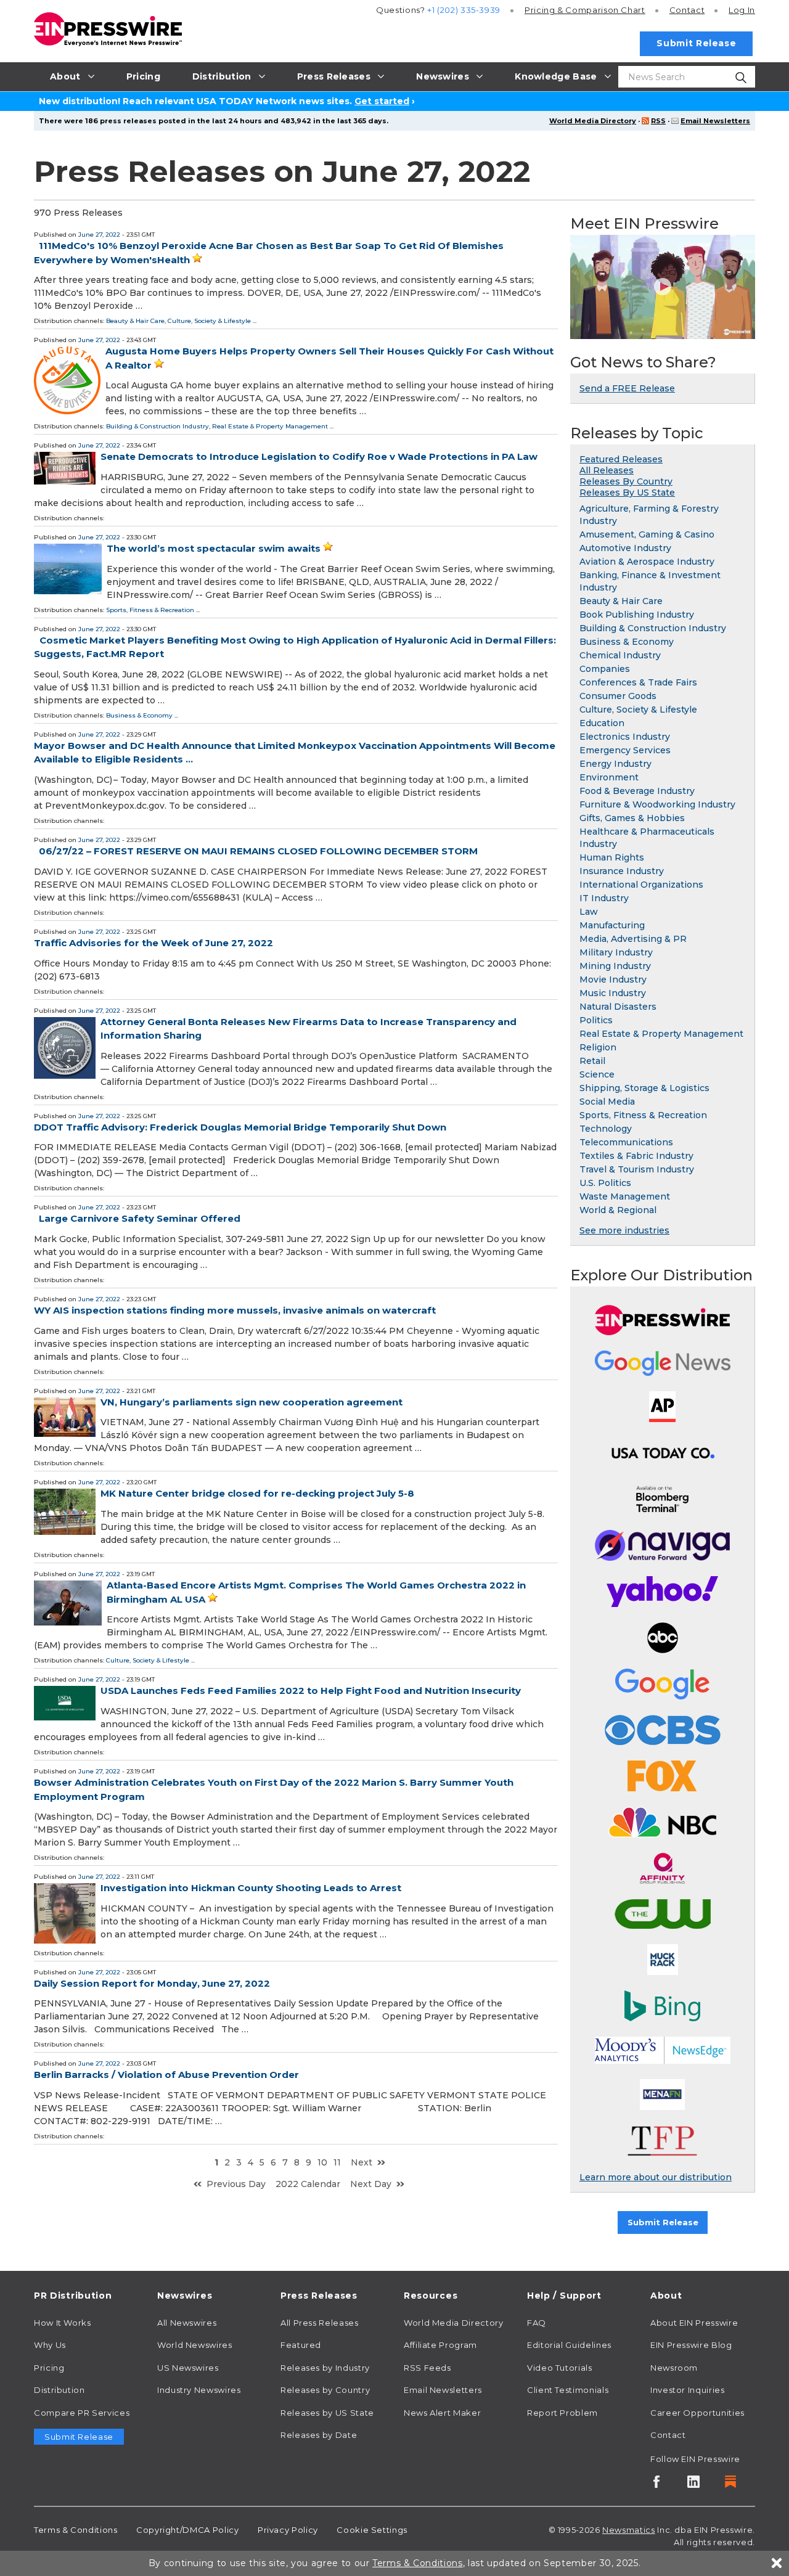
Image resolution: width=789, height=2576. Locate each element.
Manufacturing (612, 925)
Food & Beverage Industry (637, 791)
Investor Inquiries (688, 2390)
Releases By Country (626, 481)
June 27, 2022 (99, 235)
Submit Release (696, 43)
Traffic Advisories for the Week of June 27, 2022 (153, 943)
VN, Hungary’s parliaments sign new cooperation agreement (251, 1402)
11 (337, 2162)
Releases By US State (627, 493)
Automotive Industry (625, 548)
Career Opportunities (697, 2413)
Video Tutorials (560, 2368)
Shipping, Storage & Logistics (644, 1088)
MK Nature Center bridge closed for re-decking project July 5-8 (257, 1493)
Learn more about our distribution (656, 2177)
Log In (742, 10)
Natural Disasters (618, 1007)
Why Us (50, 2345)
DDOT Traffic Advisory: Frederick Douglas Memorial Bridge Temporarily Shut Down (240, 1127)
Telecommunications (626, 1142)
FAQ (537, 2323)
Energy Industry (615, 764)
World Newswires (195, 2345)
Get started (382, 101)
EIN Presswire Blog (691, 2345)
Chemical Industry (620, 655)
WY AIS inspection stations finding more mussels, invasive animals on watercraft (235, 1310)
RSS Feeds (427, 2368)
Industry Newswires (199, 2390)
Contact (687, 10)
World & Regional (618, 1210)
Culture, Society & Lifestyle (209, 321)
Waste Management (625, 1196)
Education (602, 723)
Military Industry (616, 952)
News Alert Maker (442, 2413)
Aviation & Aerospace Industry (647, 562)
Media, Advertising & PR (633, 939)
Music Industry (613, 993)
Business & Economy (139, 715)
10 (322, 2162)
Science (597, 1074)
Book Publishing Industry (637, 615)
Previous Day (236, 2184)
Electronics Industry (625, 737)
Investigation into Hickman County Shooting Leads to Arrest (251, 1888)
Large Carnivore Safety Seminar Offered (140, 1218)
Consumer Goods (618, 696)
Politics (596, 1020)
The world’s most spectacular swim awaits (214, 548)
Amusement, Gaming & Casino (647, 534)
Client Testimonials (568, 2390)
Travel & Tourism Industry (637, 1169)
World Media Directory (593, 121)
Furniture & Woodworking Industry (657, 804)
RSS (658, 121)
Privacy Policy (288, 2530)
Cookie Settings (372, 2530)
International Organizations (641, 885)
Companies (605, 669)
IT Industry (604, 898)
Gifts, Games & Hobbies (632, 818)
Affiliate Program (440, 2345)
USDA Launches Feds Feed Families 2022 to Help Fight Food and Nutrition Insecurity (311, 1691)
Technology (606, 1129)
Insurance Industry (622, 871)
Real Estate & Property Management (270, 426)
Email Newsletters (715, 121)
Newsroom (674, 2368)
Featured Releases (621, 459)
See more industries (624, 1230)
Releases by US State (327, 2413)
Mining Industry (615, 966)
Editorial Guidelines (569, 2345)
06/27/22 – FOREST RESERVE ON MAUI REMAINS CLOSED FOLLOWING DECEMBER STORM (258, 851)
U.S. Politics (605, 1183)
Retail (592, 1061)
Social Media (607, 1102)
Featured (301, 2345)
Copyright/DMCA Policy (187, 2530)
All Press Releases (320, 2323)
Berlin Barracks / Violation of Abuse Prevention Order (166, 2075)
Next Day (371, 2184)
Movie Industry (613, 979)
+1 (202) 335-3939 (464, 10)
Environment (609, 777)
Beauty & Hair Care (135, 321)
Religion (598, 1047)
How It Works (63, 2323)
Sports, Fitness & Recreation (150, 610)
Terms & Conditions (76, 2530)
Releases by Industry (325, 2368)
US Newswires (188, 2368)
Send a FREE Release (627, 388)
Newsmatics (628, 2530)
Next (362, 2162)
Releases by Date (319, 2435)
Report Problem (562, 2413)
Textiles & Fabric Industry (636, 1156)
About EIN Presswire (694, 2323)
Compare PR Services (82, 2413)
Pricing (585, 10)
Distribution (59, 2390)
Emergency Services (625, 750)
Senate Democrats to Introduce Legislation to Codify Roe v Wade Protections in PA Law (319, 456)
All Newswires (187, 2323)
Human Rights (612, 857)
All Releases (607, 470)
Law (589, 912)
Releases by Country (325, 2390)
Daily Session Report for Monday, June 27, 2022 (152, 1983)
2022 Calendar (308, 2184)
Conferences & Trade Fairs (638, 682)
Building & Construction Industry (157, 426)
